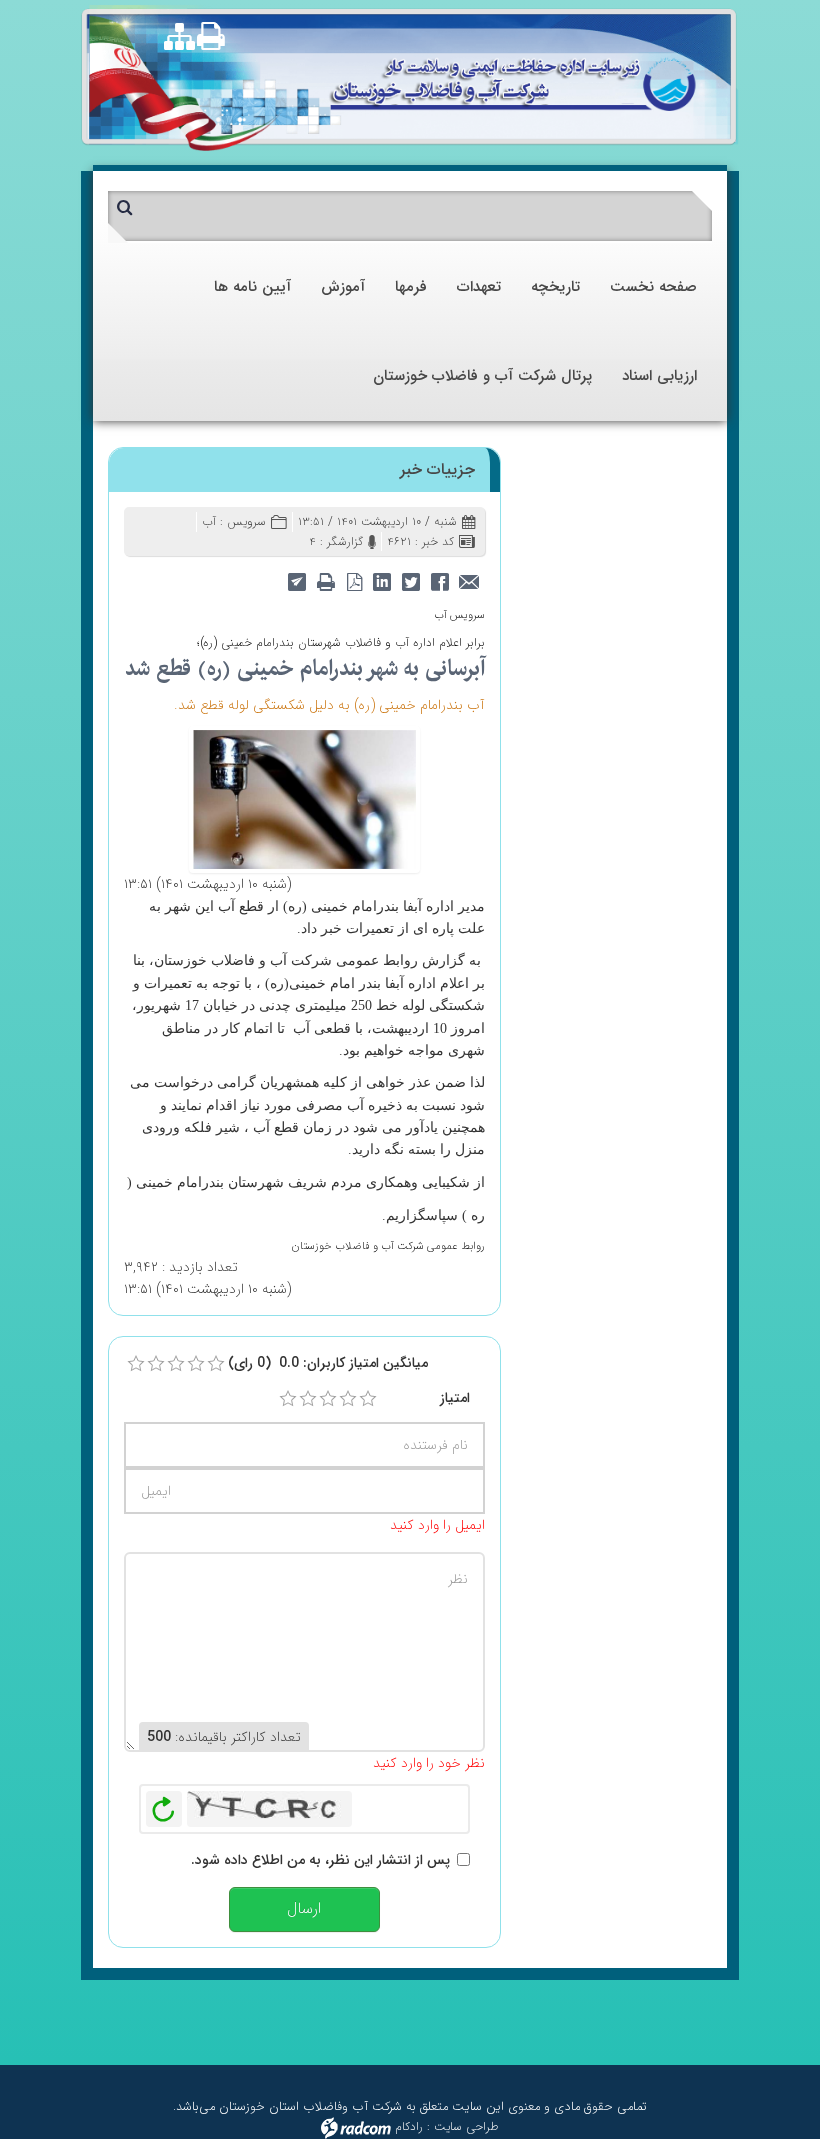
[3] (328, 1399)
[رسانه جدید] (304, 798)
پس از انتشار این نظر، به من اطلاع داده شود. (320, 1860)
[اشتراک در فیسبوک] (440, 581)
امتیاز (455, 1398)
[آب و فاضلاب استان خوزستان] (514, 83)
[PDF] (354, 581)
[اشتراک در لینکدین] (382, 581)
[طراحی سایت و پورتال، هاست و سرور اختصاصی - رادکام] (356, 2126)
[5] (368, 1399)
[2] (308, 1399)
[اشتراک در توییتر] (411, 581)
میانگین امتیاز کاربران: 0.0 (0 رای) (328, 1363)
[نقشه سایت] (179, 38)
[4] (348, 1399)
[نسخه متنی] (326, 581)
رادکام (409, 2126)
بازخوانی (164, 1804)
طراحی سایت (466, 2126)
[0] (136, 1364)
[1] (288, 1399)
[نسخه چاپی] (216, 35)
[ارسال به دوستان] (469, 581)
